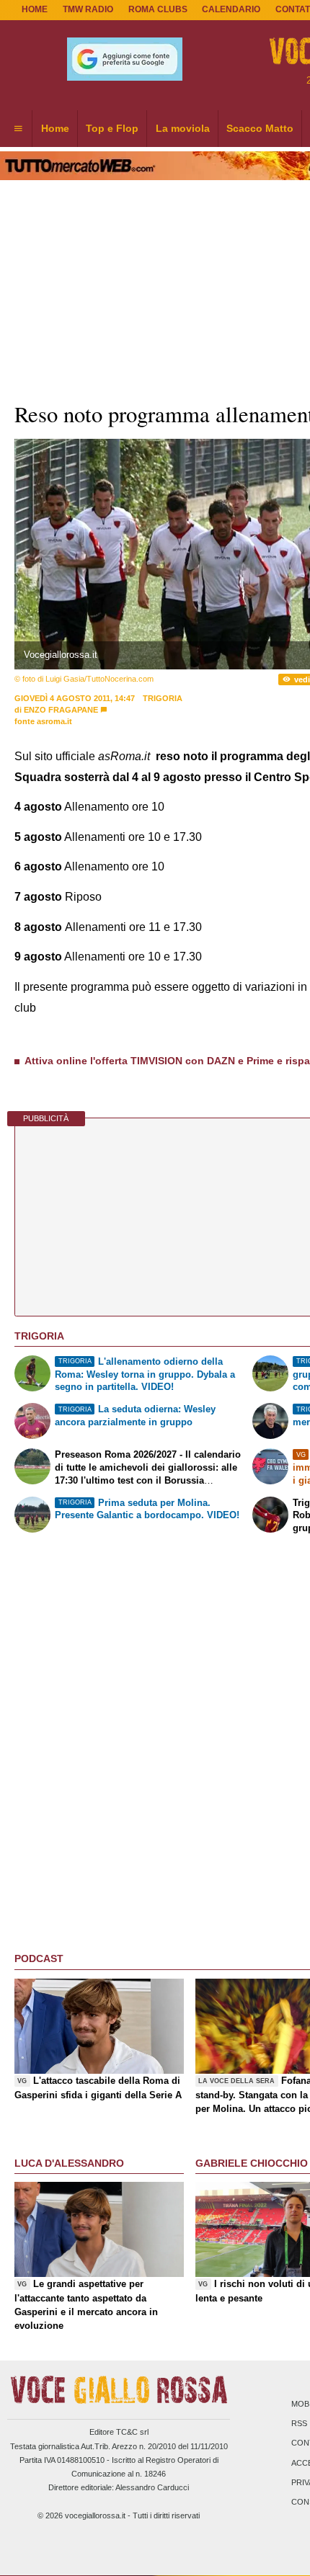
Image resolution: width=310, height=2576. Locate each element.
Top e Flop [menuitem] (112, 128)
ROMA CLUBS (158, 9)
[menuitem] (18, 129)
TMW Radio (88, 9)
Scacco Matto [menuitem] (260, 128)
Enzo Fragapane (61, 710)
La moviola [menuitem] (183, 128)
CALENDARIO (231, 9)
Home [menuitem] (55, 128)
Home (35, 9)
